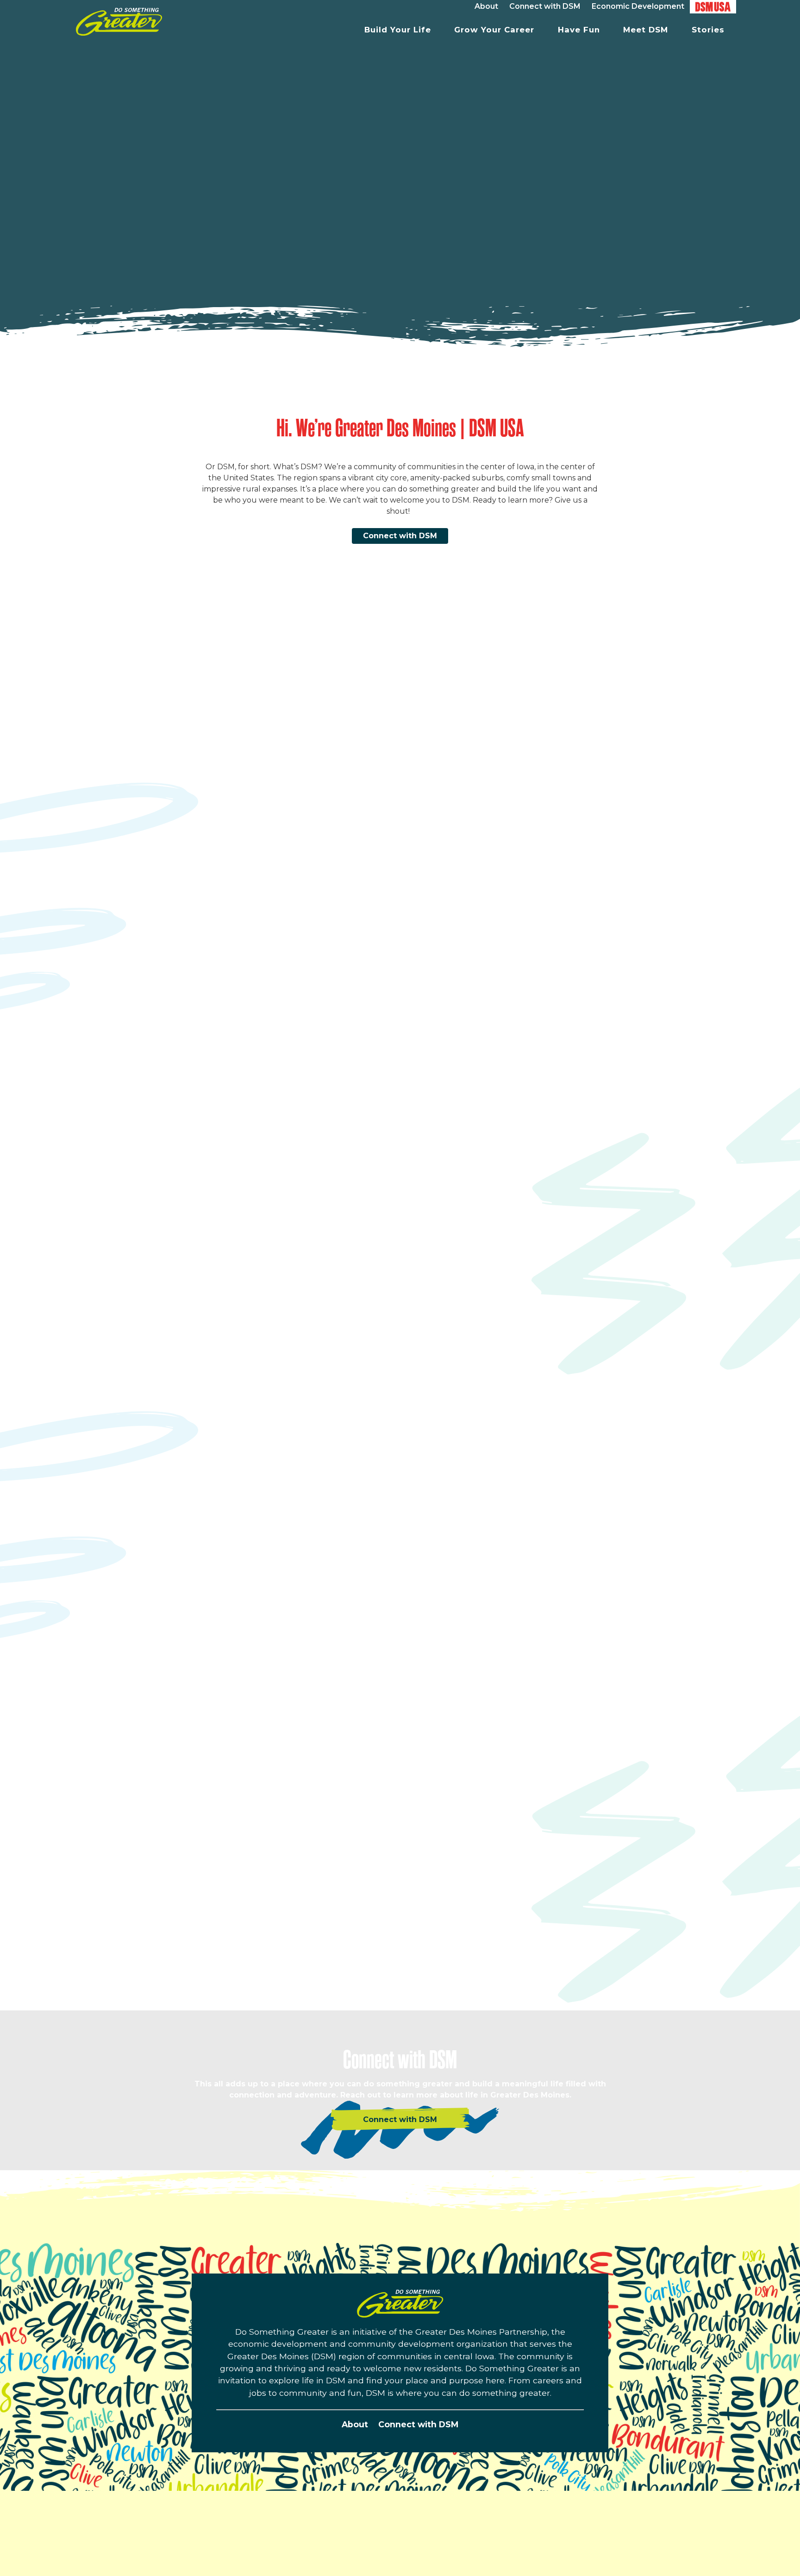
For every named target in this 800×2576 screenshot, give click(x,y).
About (355, 2424)
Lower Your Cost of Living (203, 1622)
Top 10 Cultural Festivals (554, 1918)
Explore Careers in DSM (522, 1328)
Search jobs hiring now (509, 1294)
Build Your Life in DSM (196, 1009)
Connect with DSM (400, 536)
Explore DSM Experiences (526, 1941)
